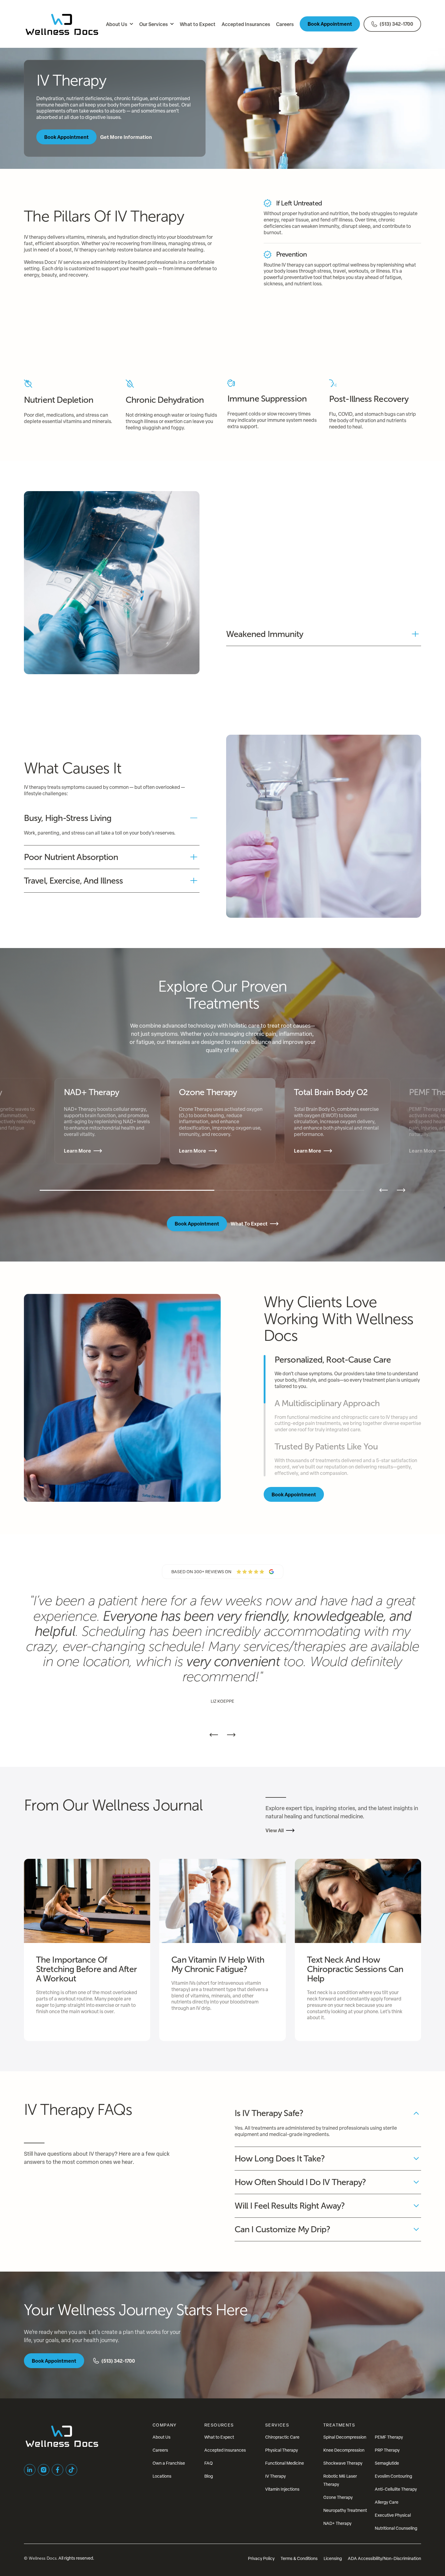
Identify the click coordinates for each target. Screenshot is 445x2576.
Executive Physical (393, 2515)
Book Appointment (330, 24)
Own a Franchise (169, 2463)
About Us (162, 2437)
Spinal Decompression (345, 2437)
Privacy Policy (261, 2558)
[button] (120, 24)
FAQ (209, 2463)
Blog (209, 2476)
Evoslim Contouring (393, 2476)
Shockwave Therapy (343, 2463)
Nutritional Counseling (396, 2528)
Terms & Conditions (299, 2558)
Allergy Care (387, 2502)
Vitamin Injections (282, 2489)
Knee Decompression (344, 2450)
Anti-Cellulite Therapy (396, 2489)
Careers (160, 2450)
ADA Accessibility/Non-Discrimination (384, 2558)
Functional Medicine (285, 2463)
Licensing (333, 2558)
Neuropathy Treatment (345, 2510)
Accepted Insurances (225, 2450)
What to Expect (219, 2437)
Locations (162, 2476)
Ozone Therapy (338, 2497)
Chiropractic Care (282, 2437)
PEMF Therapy (389, 2437)
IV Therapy (275, 2476)
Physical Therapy (282, 2450)
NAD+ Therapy (337, 2523)
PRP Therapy (387, 2450)
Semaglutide (387, 2463)
